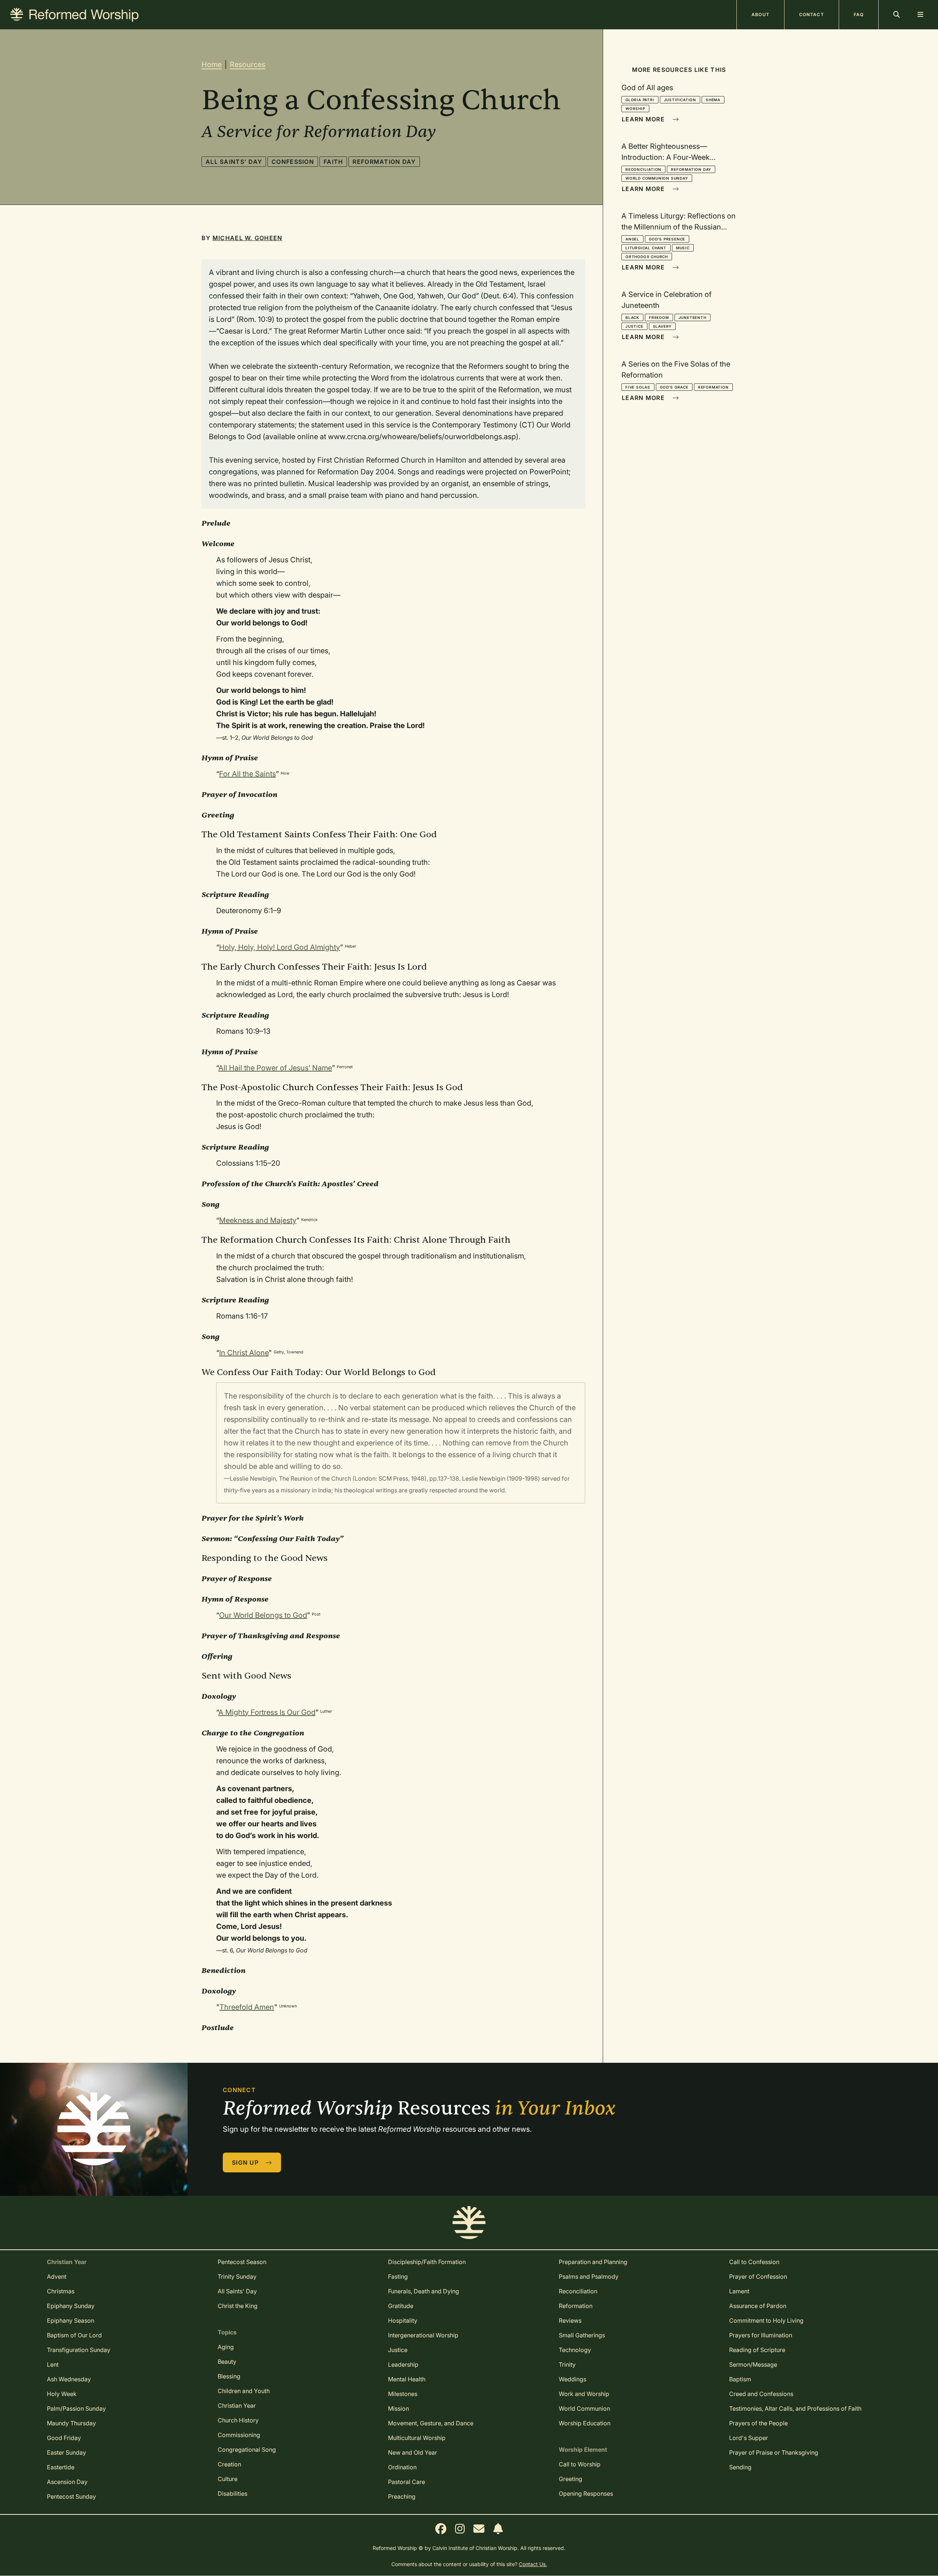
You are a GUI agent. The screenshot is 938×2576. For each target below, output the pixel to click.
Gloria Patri (640, 100)
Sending (740, 2467)
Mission (398, 2408)
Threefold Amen (247, 2007)
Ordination (402, 2467)
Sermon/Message (753, 2364)
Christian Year (237, 2406)
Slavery (662, 326)
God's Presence (667, 239)
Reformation (713, 387)
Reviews (570, 2320)
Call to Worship (580, 2464)
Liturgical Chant (646, 248)
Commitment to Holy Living (766, 2320)
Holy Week (62, 2394)
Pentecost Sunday (71, 2496)
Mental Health (407, 2379)
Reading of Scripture (757, 2350)
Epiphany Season (71, 2320)
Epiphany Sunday (71, 2306)
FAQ (859, 14)
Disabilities (232, 2494)
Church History (238, 2420)
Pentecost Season (242, 2262)
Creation (229, 2464)
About (760, 14)
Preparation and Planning (593, 2262)
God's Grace (674, 387)
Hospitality (403, 2320)
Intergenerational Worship (423, 2335)
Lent (53, 2364)
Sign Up (246, 2162)
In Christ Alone (244, 1353)
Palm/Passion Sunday (76, 2408)
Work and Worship (584, 2394)
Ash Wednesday (69, 2379)
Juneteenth (693, 317)
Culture (228, 2479)
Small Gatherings (582, 2335)
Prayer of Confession (758, 2276)
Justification (680, 100)
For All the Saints (248, 774)
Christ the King (238, 2306)
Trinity (567, 2364)
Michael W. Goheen (248, 238)
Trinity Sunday (237, 2276)
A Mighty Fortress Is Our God (267, 1712)
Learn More (644, 119)
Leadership (403, 2364)
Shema (713, 100)
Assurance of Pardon (758, 2306)
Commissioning (239, 2435)
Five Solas (638, 387)
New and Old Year (413, 2452)
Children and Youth (244, 2391)
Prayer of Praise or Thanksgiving (774, 2452)
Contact (812, 14)
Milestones (403, 2394)
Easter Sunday (67, 2452)
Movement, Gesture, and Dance (431, 2423)
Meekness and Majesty (258, 1220)
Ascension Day (67, 2482)
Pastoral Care (407, 2482)
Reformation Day (384, 162)
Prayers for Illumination (761, 2335)
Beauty (227, 2362)
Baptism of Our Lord (74, 2335)
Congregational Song (247, 2450)
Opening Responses (586, 2494)
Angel (632, 239)
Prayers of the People (758, 2423)
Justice (634, 326)
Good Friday (64, 2438)
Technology (575, 2350)
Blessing (229, 2376)
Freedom (659, 317)
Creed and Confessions (761, 2394)
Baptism (740, 2379)
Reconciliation (643, 169)
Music (683, 248)
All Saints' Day (234, 162)
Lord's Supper (749, 2438)
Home (212, 65)
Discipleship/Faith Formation (427, 2262)
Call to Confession (754, 2262)
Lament (739, 2291)
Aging (226, 2347)
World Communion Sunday (657, 178)
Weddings (573, 2379)
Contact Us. (533, 2564)
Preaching (402, 2496)
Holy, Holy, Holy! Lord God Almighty (280, 947)
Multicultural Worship (417, 2438)
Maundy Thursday (71, 2423)
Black (632, 317)
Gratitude (401, 2306)
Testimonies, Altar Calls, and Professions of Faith (795, 2408)
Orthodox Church (647, 257)
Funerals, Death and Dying (424, 2291)
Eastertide (61, 2467)
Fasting (398, 2276)
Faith (333, 162)
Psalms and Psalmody (589, 2276)
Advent (57, 2276)
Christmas (61, 2291)
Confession (293, 162)
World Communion (584, 2408)
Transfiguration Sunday (79, 2350)
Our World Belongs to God (263, 1615)
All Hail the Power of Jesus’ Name (275, 1068)
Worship (635, 109)
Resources (248, 65)
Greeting (570, 2479)
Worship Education (585, 2423)
